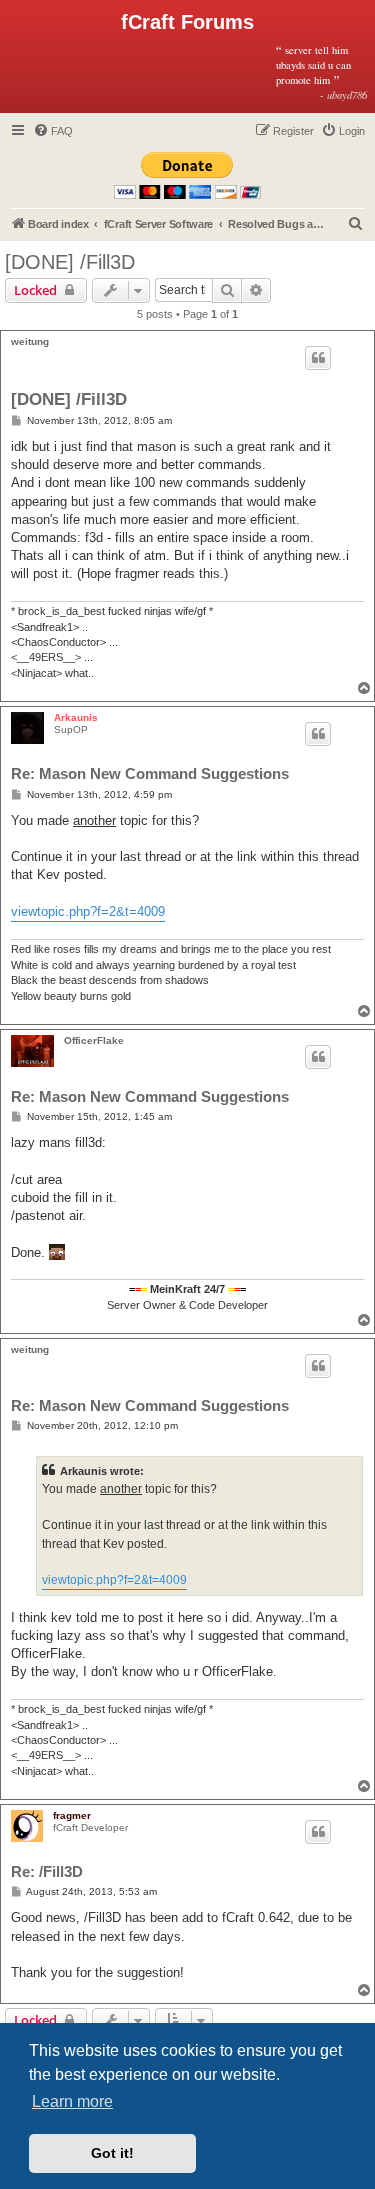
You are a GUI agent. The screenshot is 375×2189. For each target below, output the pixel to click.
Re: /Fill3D (47, 1871)
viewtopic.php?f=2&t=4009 (88, 911)
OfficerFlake (94, 1040)
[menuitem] (53, 131)
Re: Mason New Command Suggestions (150, 773)
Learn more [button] (72, 2101)
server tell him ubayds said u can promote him (321, 72)
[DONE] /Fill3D (70, 262)
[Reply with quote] (318, 358)
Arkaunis (76, 717)
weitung (30, 341)
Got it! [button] (112, 2153)
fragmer (72, 1815)
